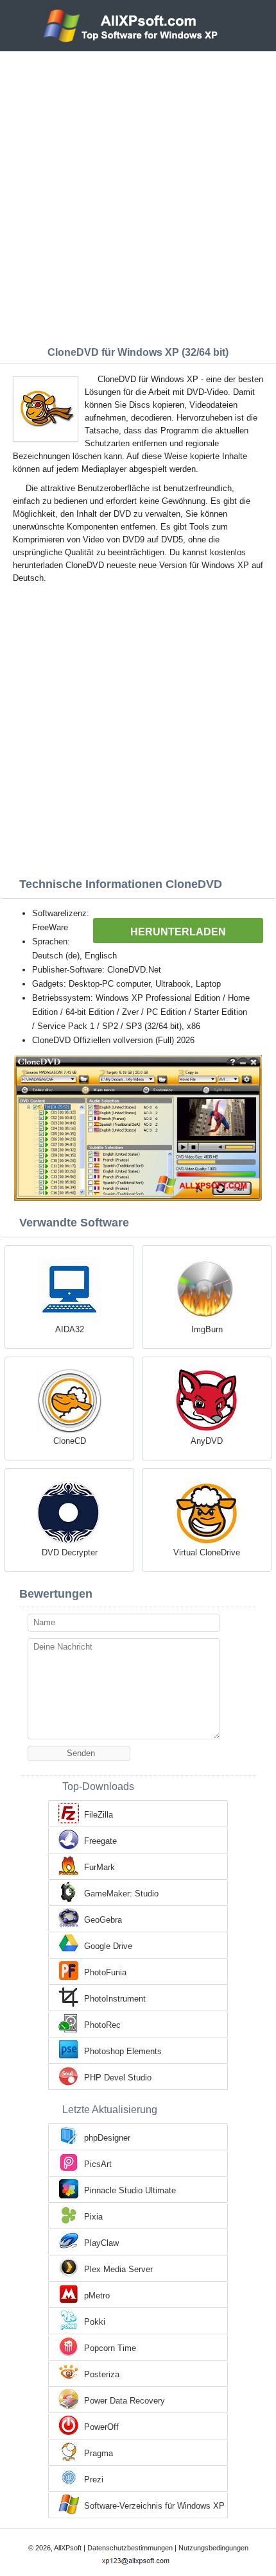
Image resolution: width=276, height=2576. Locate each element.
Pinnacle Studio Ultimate (130, 2190)
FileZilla (99, 1815)
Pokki (95, 2322)
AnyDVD (207, 1441)
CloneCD (70, 1441)
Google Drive (108, 1946)
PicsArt (98, 2164)
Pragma (99, 2453)
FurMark (99, 1867)
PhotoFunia (105, 1972)
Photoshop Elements (123, 2051)
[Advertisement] (138, 196)
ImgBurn (207, 1329)
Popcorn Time (110, 2348)
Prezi (94, 2480)
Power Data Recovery (125, 2401)
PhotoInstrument (115, 1999)
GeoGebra (103, 1920)
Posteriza (102, 2374)
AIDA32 (70, 1329)
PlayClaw (101, 2243)
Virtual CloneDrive (207, 1552)
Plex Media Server (118, 2269)
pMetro (97, 2296)
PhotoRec (102, 2025)
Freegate (100, 1841)
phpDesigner (107, 2138)
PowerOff (101, 2427)
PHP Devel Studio (118, 2078)
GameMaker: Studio (121, 1894)
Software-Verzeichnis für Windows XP (154, 2506)
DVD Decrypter (70, 1552)
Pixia (93, 2217)
